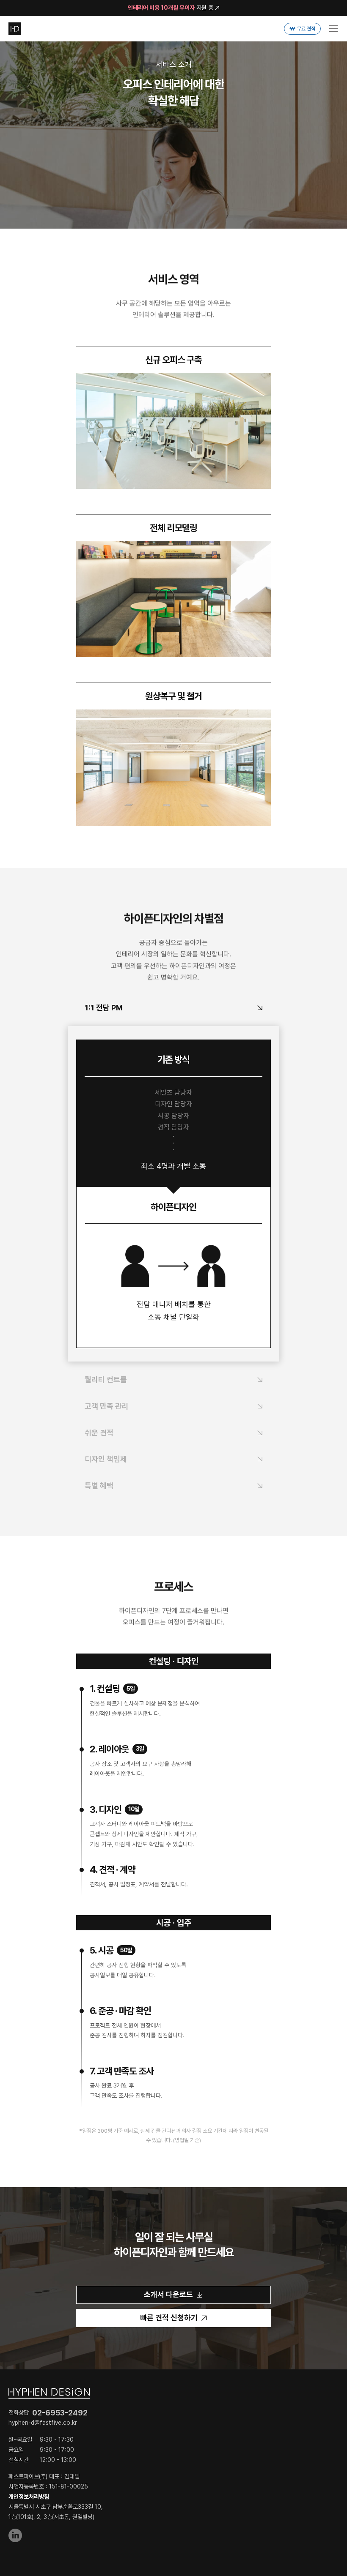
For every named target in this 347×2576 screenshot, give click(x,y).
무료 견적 (306, 29)
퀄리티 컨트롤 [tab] (106, 1379)
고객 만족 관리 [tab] (107, 1406)
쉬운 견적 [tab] (99, 1433)
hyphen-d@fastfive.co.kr (43, 2423)
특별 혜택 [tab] (99, 1486)
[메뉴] (333, 29)
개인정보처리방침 (29, 2497)
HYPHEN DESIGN (15, 29)
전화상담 (48, 2413)
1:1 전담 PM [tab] (104, 1008)
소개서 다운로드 (168, 2294)
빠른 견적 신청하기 (169, 2318)
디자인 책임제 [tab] (106, 1459)
